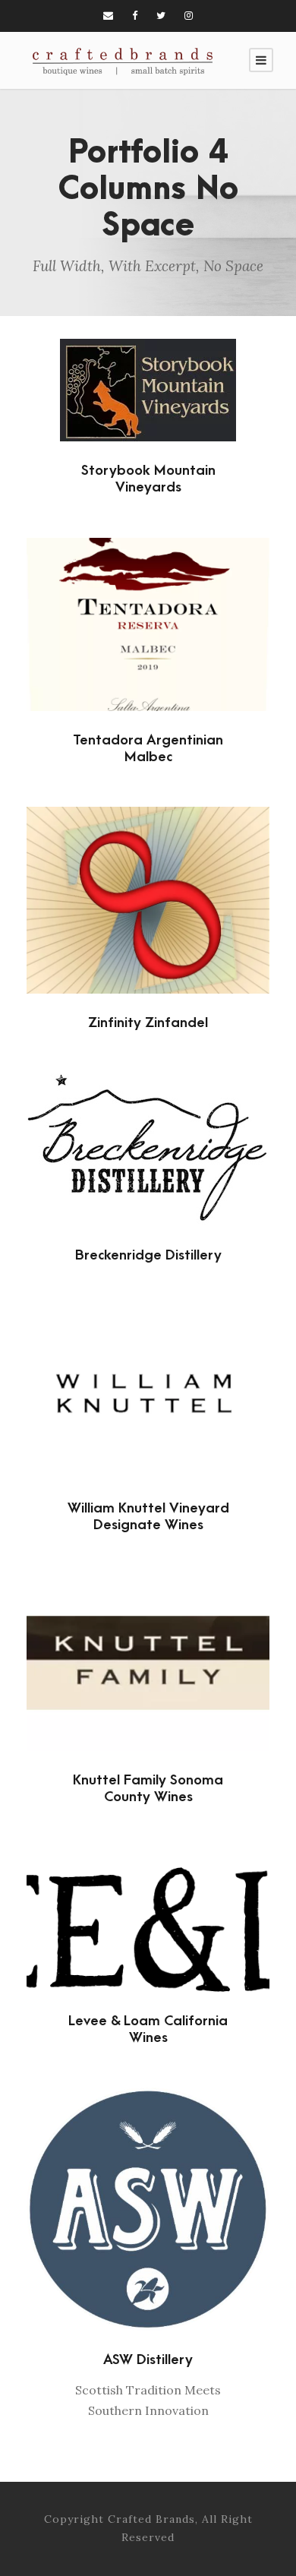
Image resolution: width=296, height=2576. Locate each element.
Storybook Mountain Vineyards (148, 479)
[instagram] (189, 16)
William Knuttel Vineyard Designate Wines (148, 1517)
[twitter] (161, 16)
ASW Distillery (148, 2360)
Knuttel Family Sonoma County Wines (148, 1789)
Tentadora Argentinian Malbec (148, 749)
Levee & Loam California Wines (148, 2029)
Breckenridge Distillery (148, 1255)
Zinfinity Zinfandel (148, 1023)
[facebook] (135, 16)
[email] (108, 16)
